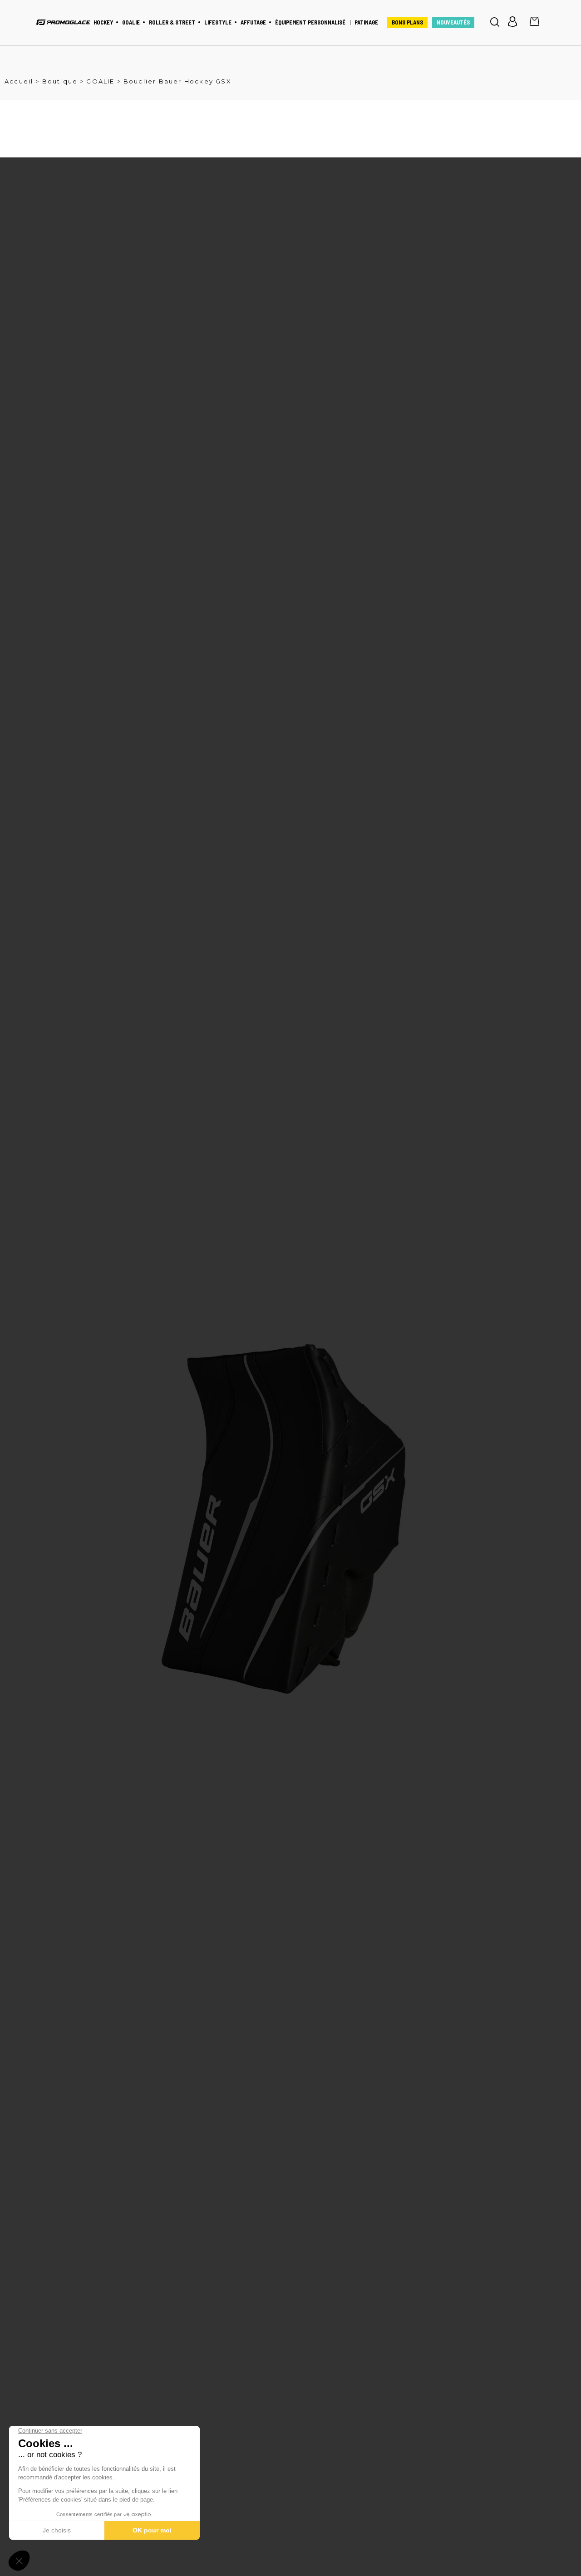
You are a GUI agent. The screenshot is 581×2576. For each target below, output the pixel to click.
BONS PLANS (407, 22)
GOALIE (100, 81)
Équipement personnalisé (310, 22)
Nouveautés (453, 22)
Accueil (19, 81)
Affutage (253, 22)
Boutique (60, 81)
